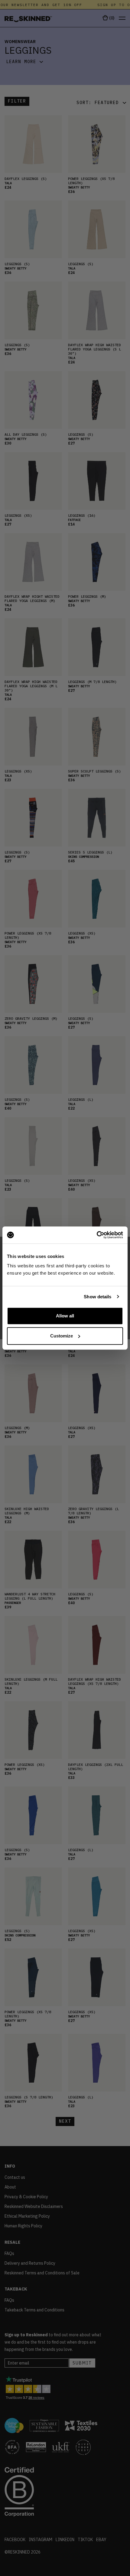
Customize (62, 1336)
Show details (97, 1297)
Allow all (65, 1316)
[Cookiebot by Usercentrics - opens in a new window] (97, 1235)
